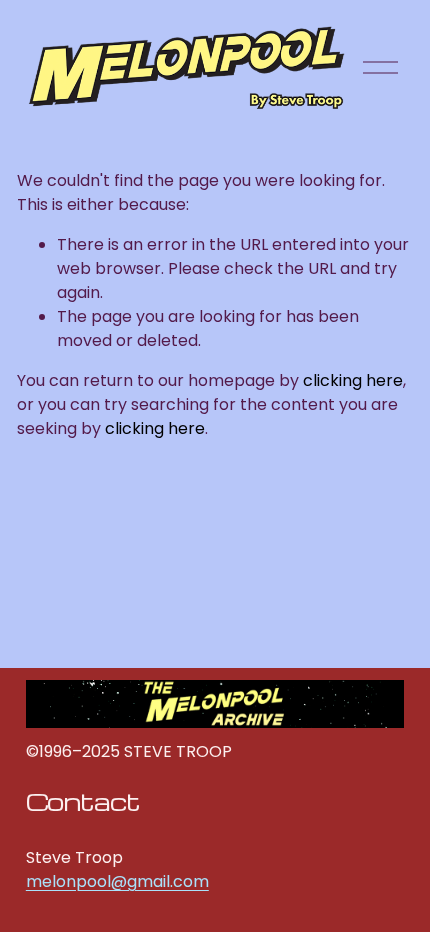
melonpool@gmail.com (117, 881)
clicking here (353, 380)
